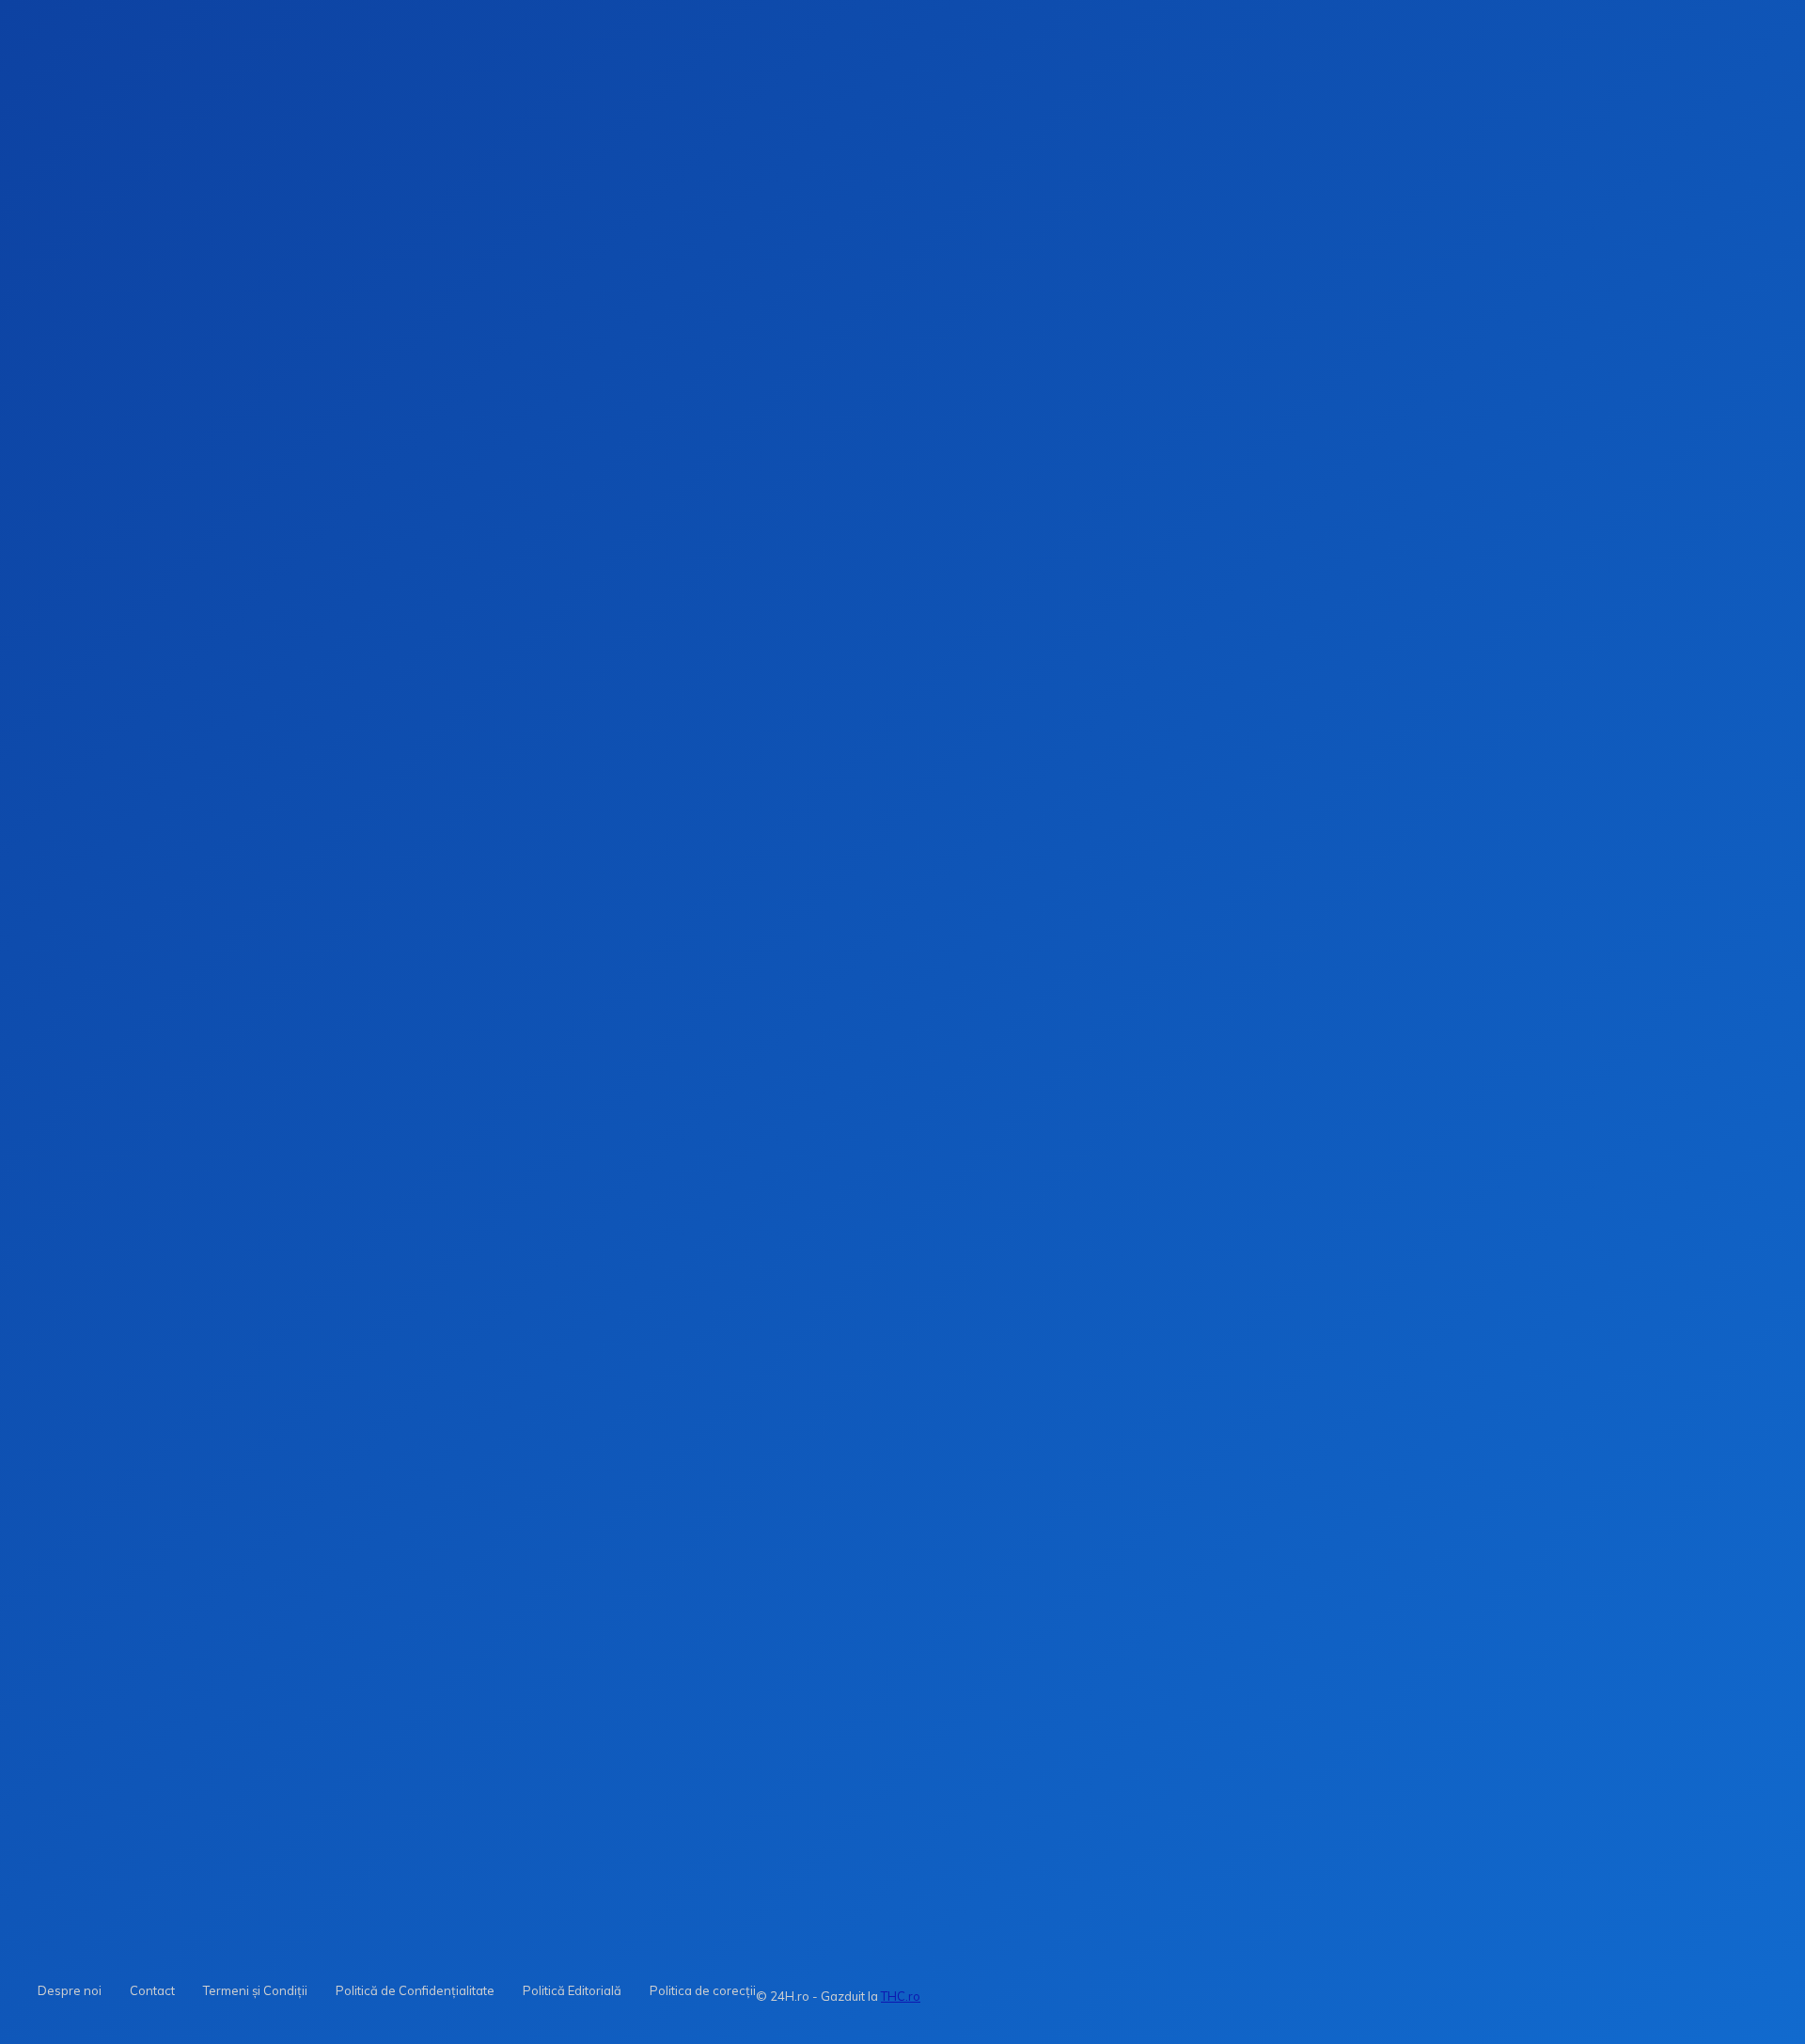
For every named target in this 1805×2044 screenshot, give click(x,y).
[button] (1262, 300)
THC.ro (901, 1996)
